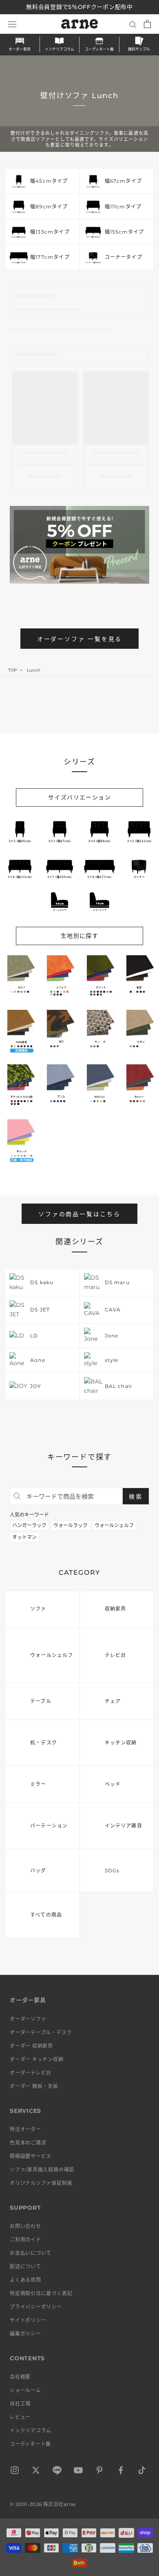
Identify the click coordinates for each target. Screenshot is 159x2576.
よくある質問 (25, 2280)
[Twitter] (36, 2472)
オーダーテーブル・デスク (41, 2032)
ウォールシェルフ (114, 1525)
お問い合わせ (25, 2226)
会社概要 (20, 2377)
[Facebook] (121, 2472)
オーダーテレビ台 (31, 2073)
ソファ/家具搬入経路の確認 (42, 2170)
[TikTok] (142, 2472)
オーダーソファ (28, 2019)
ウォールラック (71, 1525)
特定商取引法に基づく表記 (41, 2293)
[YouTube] (78, 2472)
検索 (136, 1497)
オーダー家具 (20, 49)
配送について (25, 2266)
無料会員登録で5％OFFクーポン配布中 (79, 7)
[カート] (147, 24)
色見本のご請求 (28, 2143)
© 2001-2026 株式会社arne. (43, 2504)
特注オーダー (25, 2129)
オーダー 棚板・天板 (34, 2086)
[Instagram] (15, 2472)
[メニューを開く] (12, 24)
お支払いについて (31, 2253)
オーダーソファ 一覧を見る (79, 639)
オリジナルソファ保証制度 (41, 2183)
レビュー (20, 2417)
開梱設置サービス (31, 2156)
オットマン (24, 1537)
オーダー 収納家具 (31, 2046)
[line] (57, 2472)
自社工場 (20, 2404)
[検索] (133, 24)
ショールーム (25, 2390)
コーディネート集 (99, 49)
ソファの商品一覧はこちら (79, 1214)
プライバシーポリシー (36, 2307)
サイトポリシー (28, 2320)
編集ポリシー (25, 2334)
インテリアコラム (60, 49)
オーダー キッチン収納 (37, 2059)
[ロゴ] (79, 24)
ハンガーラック (29, 1525)
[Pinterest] (99, 2472)
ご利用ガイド (25, 2240)
